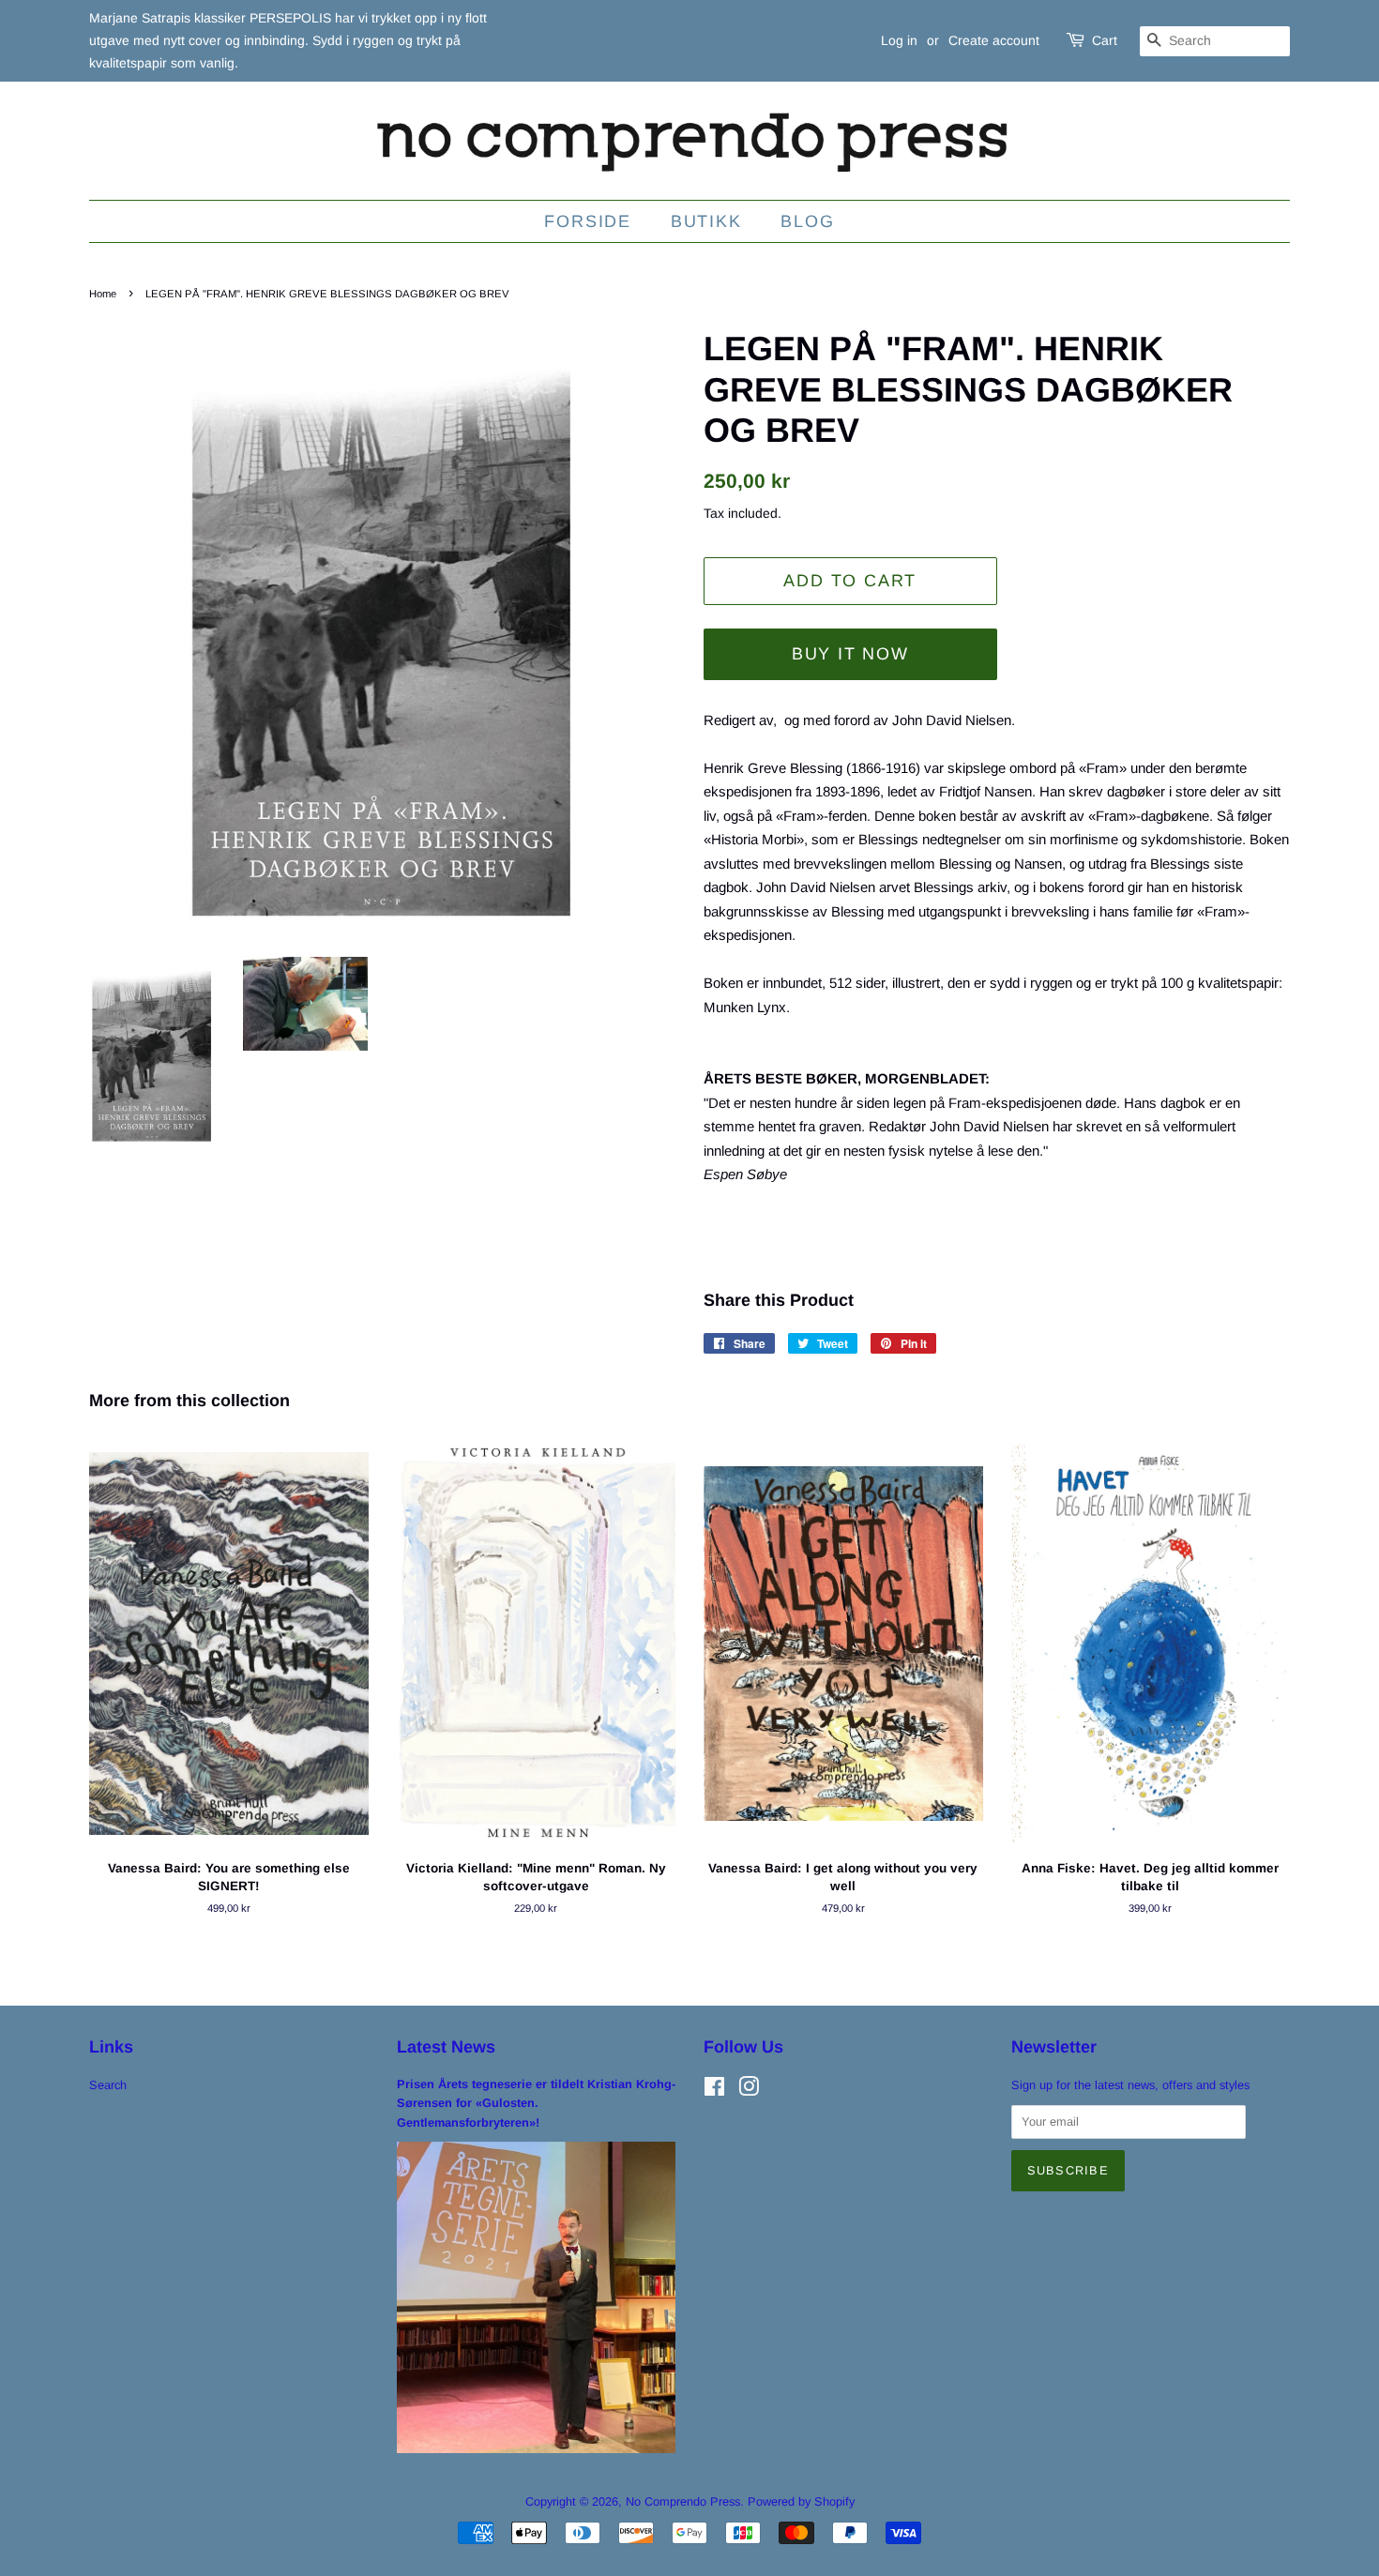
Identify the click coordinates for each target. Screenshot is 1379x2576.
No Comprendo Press (683, 2501)
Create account (994, 40)
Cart (1105, 40)
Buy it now (850, 654)
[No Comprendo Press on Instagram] (749, 2091)
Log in (899, 40)
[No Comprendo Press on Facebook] (714, 2091)
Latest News (446, 2047)
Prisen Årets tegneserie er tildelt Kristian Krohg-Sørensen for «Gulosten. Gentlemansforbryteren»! (536, 2103)
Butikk (706, 221)
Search (108, 2085)
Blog (807, 221)
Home (103, 294)
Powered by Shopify (801, 2501)
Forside (588, 221)
